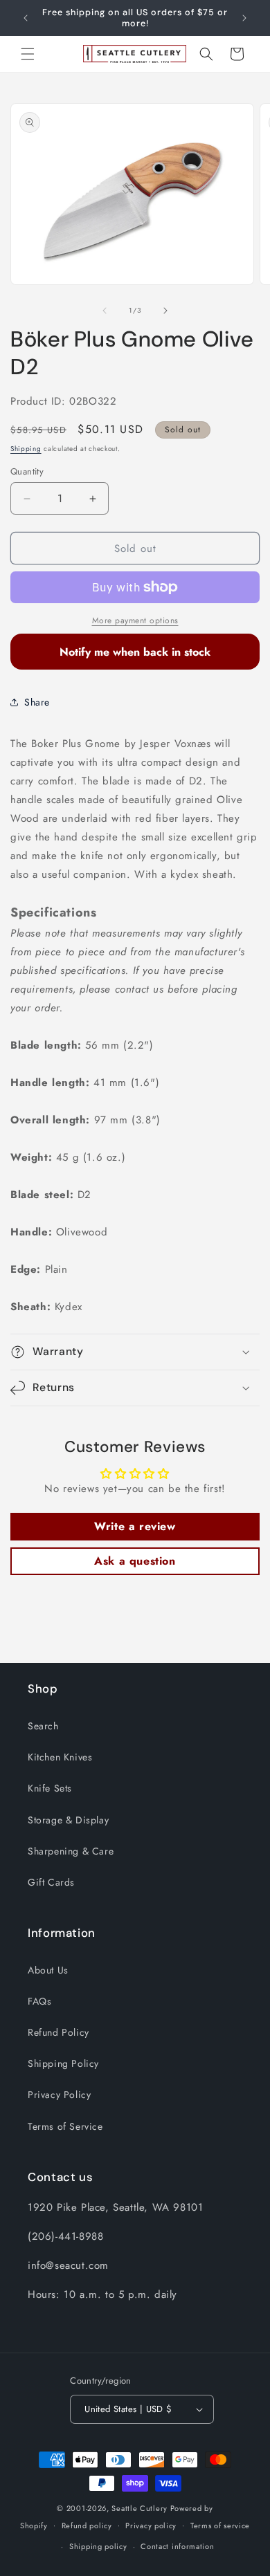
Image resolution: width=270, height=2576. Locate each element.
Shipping (26, 449)
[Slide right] (165, 311)
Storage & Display (68, 1820)
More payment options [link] (135, 620)
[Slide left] (105, 311)
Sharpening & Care (71, 1851)
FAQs (39, 2001)
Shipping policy (98, 2546)
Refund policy (87, 2526)
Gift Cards (51, 1882)
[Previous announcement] (26, 18)
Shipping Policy (63, 2063)
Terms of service (220, 2526)
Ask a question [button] (135, 1561)
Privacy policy (151, 2526)
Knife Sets (50, 1788)
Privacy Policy (59, 2095)
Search (43, 1726)
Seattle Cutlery (139, 2508)
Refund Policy (58, 2032)
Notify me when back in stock (135, 652)
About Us (48, 1970)
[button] (28, 54)
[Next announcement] (244, 18)
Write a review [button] (135, 1526)
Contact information (177, 2546)
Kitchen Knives (60, 1757)
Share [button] (37, 702)
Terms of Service (65, 2126)
